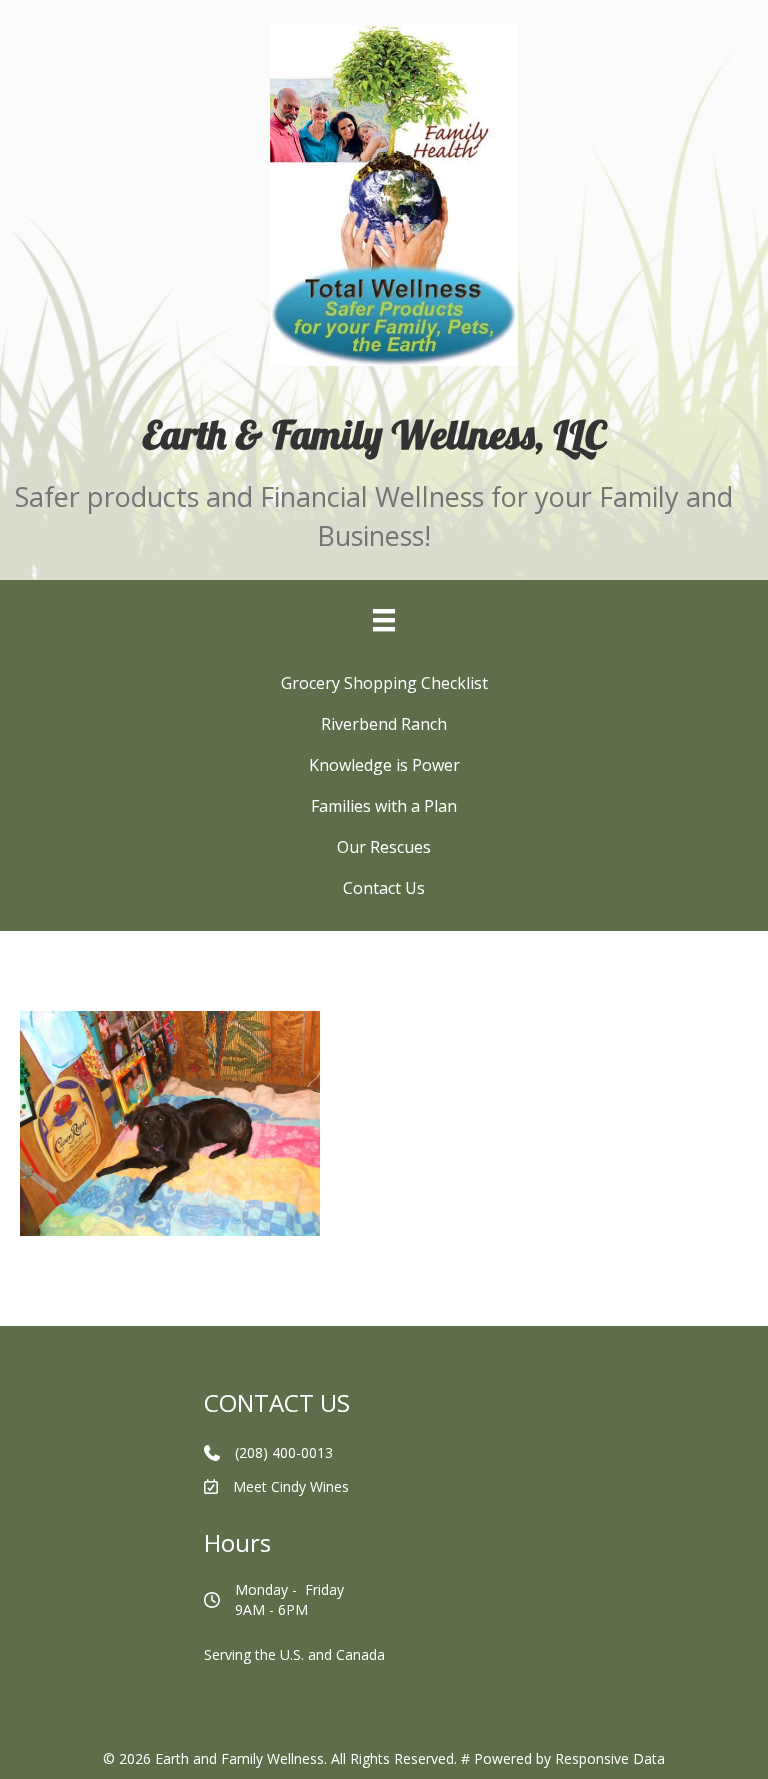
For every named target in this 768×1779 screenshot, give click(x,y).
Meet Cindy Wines (291, 1486)
